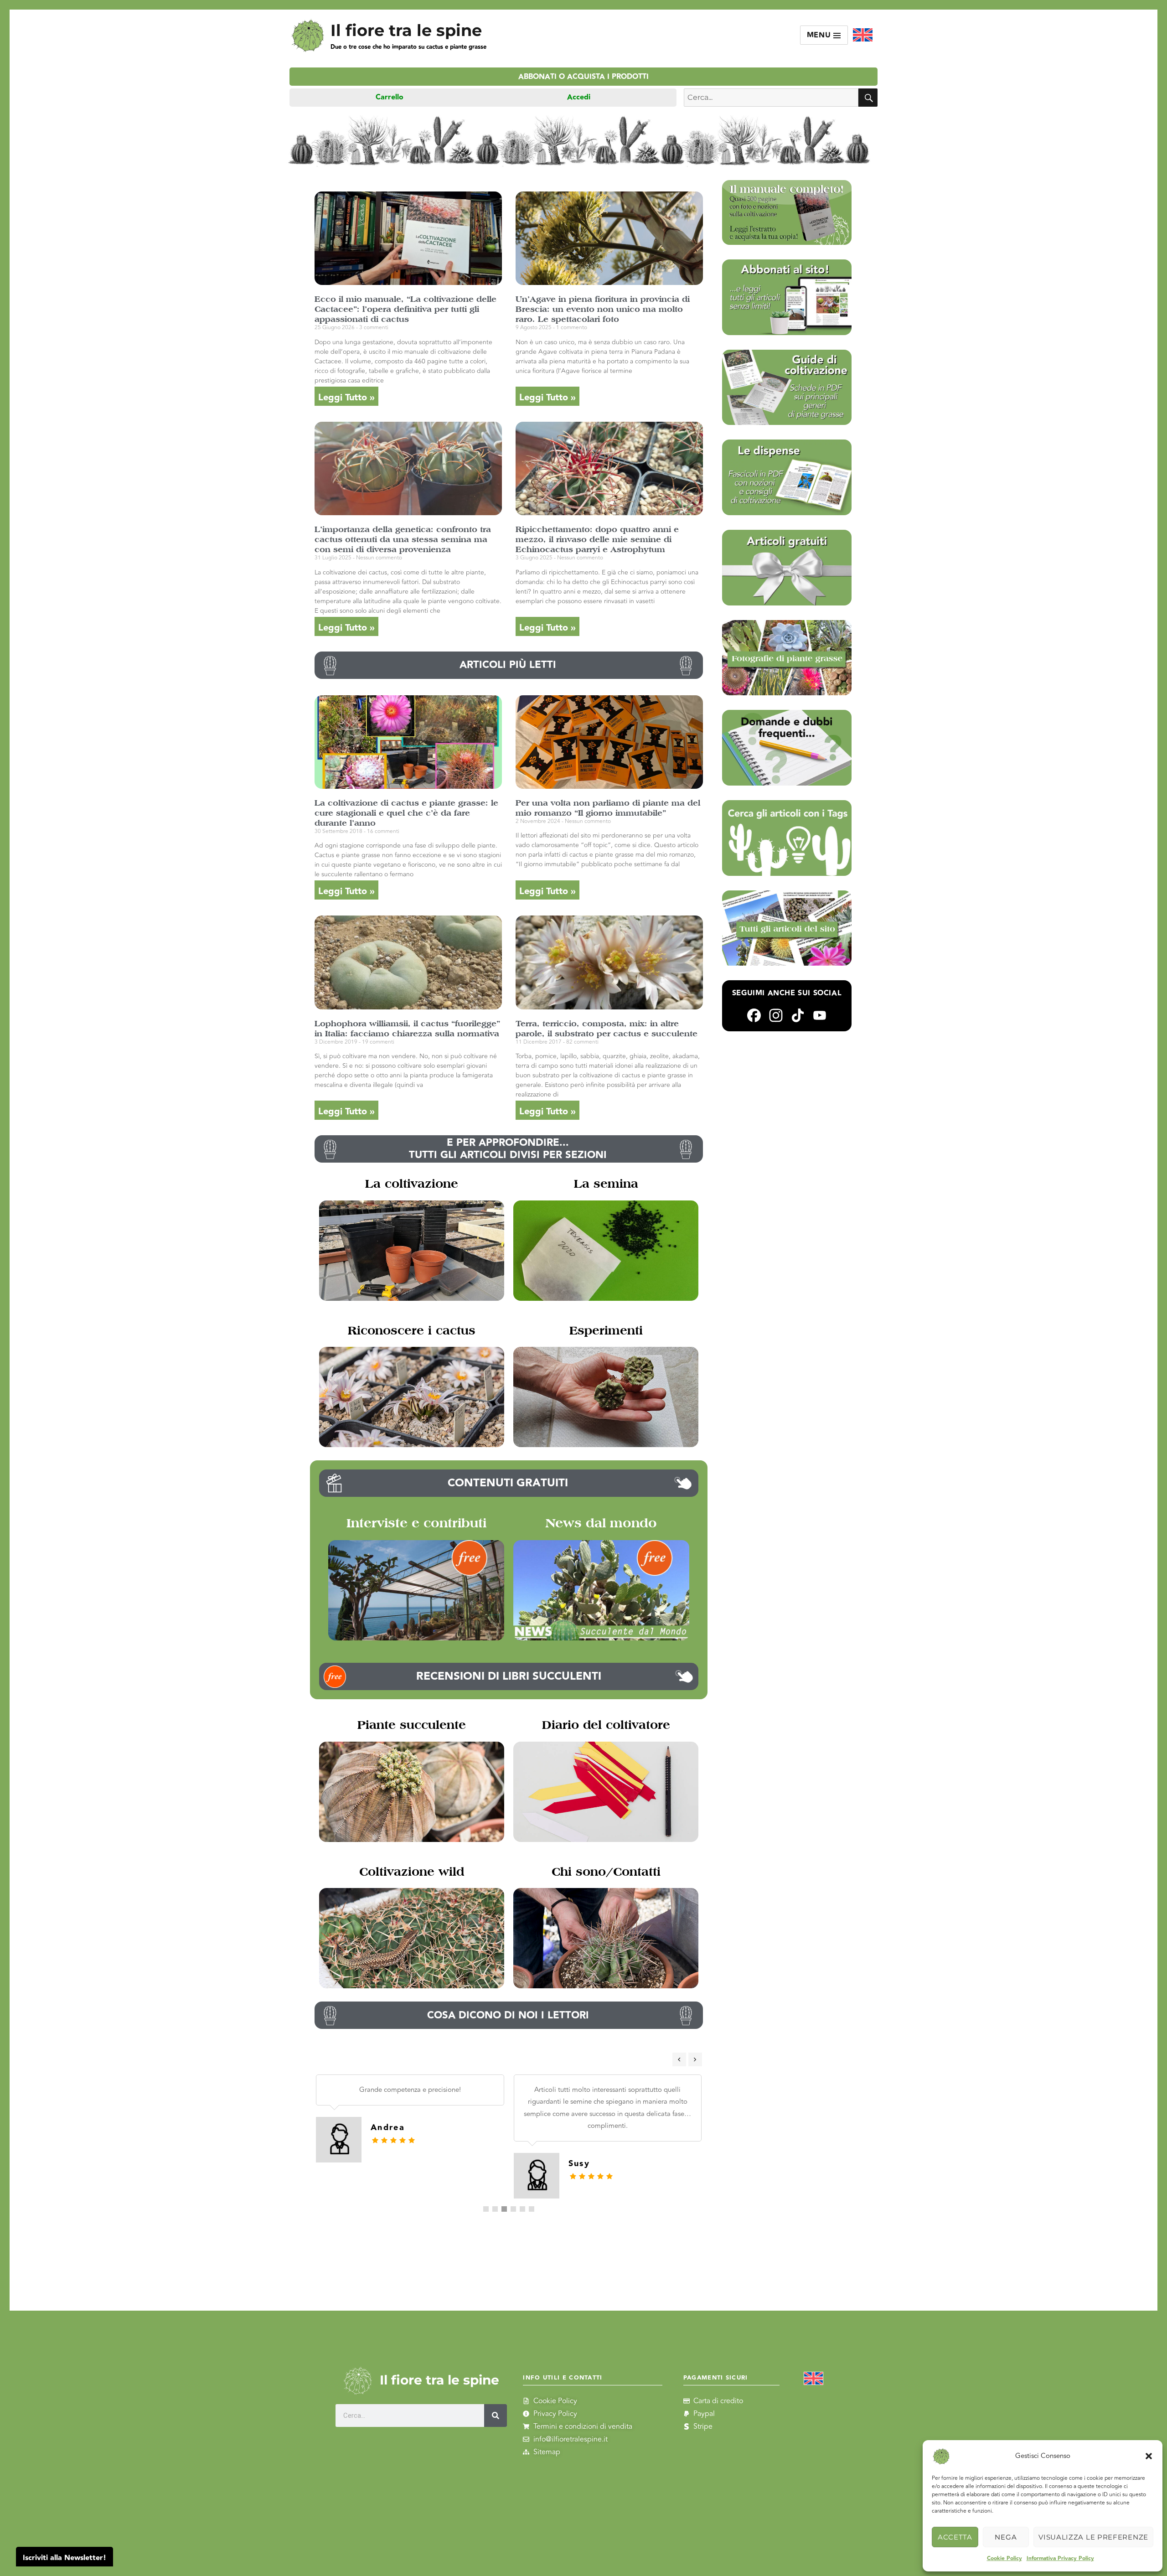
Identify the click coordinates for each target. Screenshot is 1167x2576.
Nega (1006, 2537)
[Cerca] (496, 2416)
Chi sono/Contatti (606, 1872)
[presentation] (679, 2059)
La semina (606, 1184)
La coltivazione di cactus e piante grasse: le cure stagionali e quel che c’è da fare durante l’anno (406, 813)
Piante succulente (412, 1725)
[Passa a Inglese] (863, 35)
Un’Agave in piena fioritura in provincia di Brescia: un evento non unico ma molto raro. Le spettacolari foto (603, 309)
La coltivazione (412, 1184)
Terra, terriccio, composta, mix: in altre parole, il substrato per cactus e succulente (607, 1028)
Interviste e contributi (416, 1523)
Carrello (390, 97)
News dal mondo (601, 1523)
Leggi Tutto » (346, 398)
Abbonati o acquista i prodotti (583, 77)
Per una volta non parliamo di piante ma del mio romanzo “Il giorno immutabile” (608, 808)
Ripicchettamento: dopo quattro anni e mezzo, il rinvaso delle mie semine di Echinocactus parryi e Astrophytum (597, 539)
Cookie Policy (1004, 2558)
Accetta (955, 2537)
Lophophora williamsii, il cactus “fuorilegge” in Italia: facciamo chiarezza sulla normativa (407, 1028)
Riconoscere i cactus (412, 1330)
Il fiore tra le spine (406, 30)
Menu (820, 35)
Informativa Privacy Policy (1060, 2558)
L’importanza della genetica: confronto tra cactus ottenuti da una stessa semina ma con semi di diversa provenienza (403, 539)
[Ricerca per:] (771, 98)
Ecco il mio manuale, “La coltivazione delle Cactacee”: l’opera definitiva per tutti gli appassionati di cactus (405, 309)
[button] (1149, 2456)
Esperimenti (606, 1330)
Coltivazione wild (412, 1872)
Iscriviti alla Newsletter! (65, 2558)
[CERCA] (868, 98)
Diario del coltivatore (606, 1725)
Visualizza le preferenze (1093, 2537)
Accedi (579, 97)
